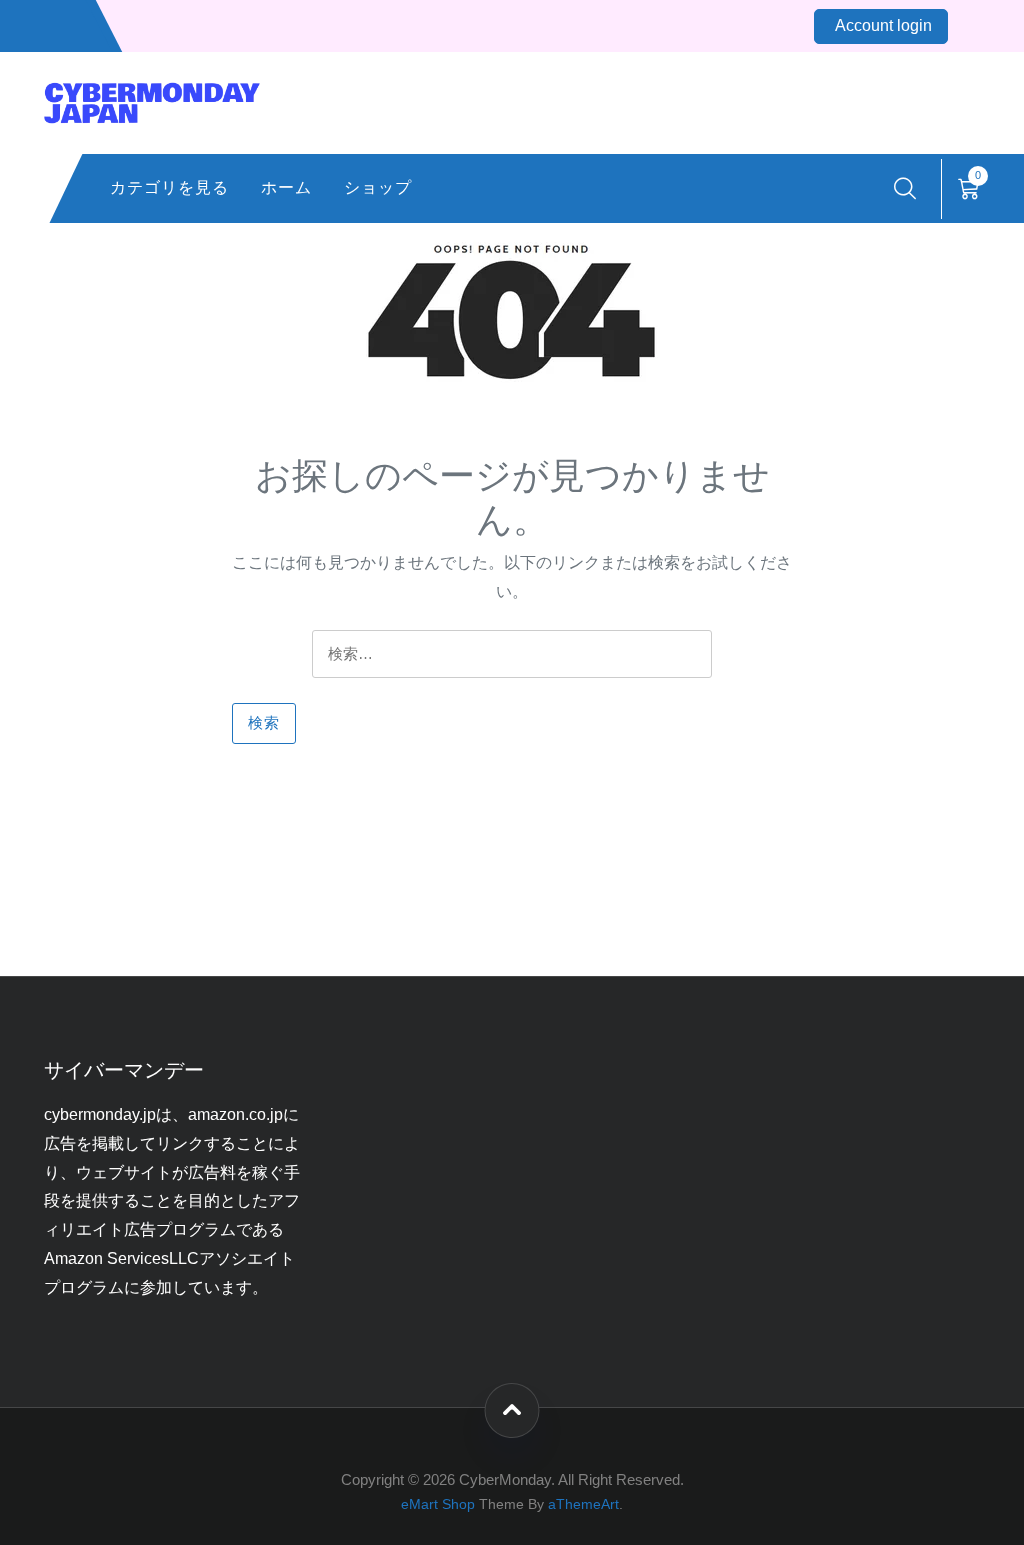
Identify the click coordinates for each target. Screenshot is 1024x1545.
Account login (883, 25)
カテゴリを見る (169, 187)
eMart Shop (438, 1504)
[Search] (905, 188)
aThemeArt (583, 1504)
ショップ (378, 187)
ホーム (286, 187)
